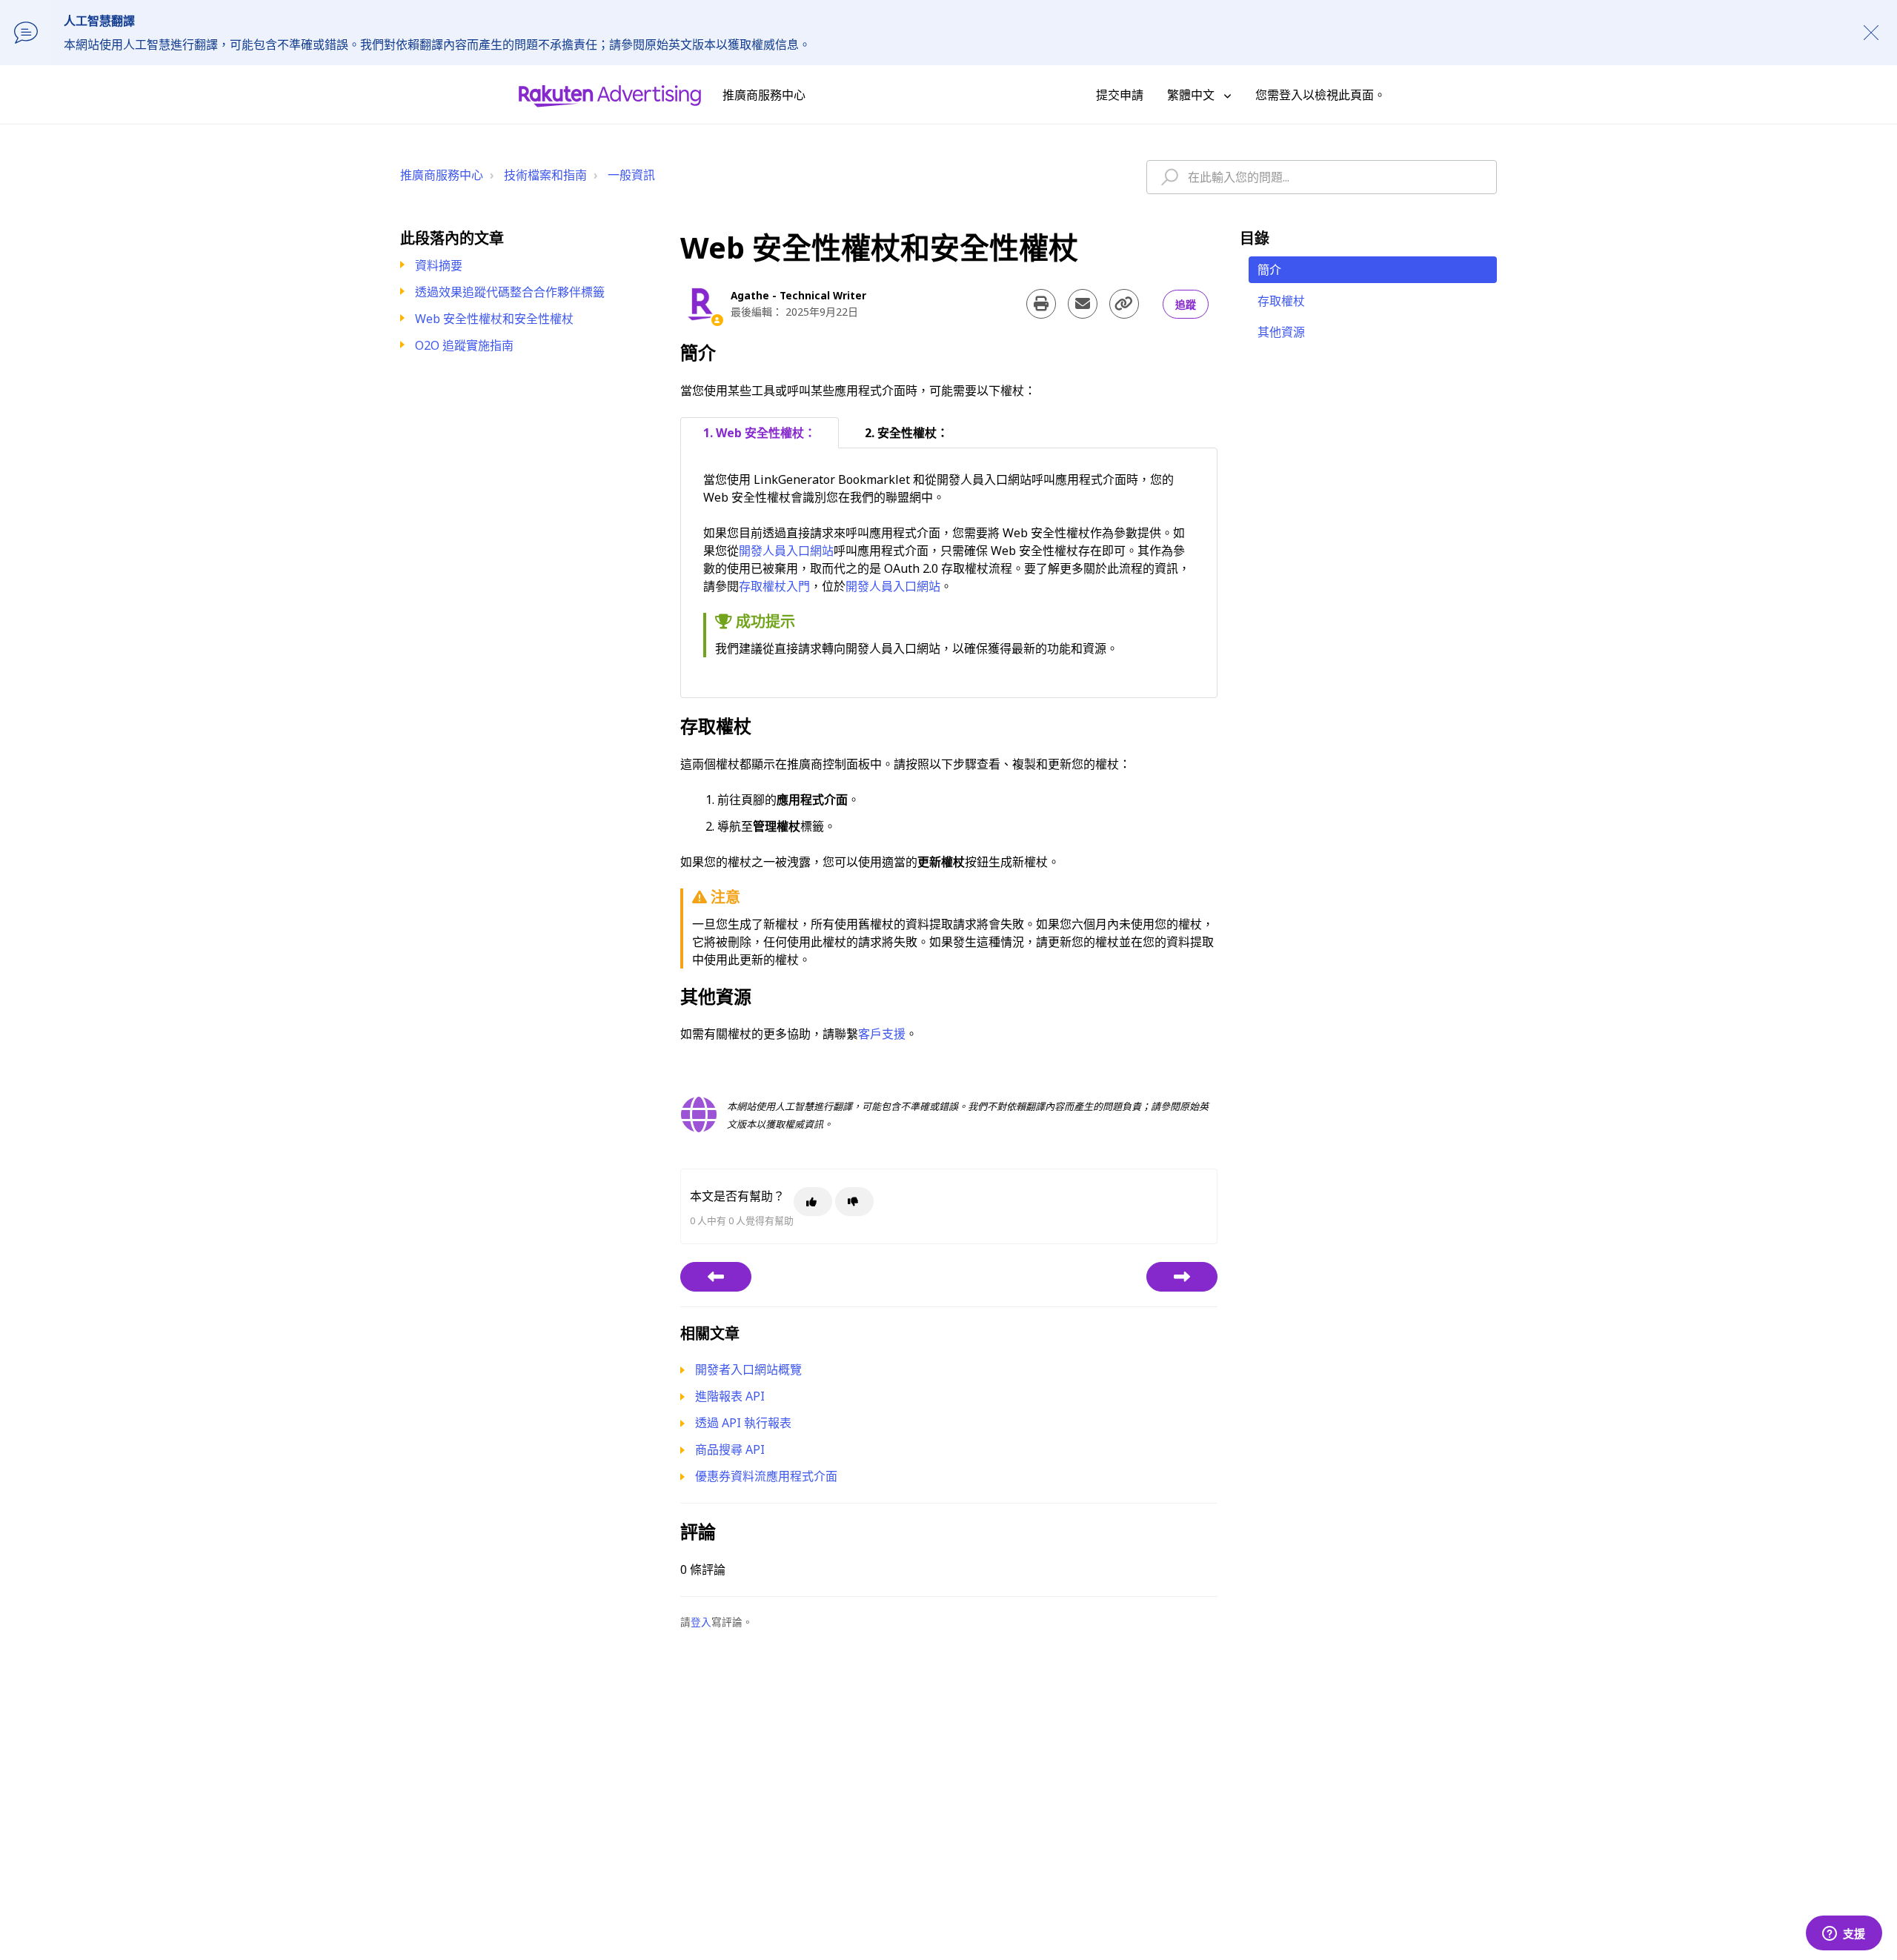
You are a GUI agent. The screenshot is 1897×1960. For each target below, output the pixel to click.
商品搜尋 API (730, 1449)
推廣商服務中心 (442, 175)
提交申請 (1120, 95)
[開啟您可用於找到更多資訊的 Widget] (1844, 1934)
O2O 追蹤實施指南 (464, 345)
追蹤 (1186, 304)
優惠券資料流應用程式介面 (766, 1476)
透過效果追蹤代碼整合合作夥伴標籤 (510, 292)
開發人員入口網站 (786, 551)
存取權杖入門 (774, 586)
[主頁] (610, 95)
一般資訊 (631, 175)
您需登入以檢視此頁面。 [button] (1320, 95)
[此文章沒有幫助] (854, 1202)
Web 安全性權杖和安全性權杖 (494, 319)
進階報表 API (730, 1396)
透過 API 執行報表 (743, 1423)
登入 (701, 1622)
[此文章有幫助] (813, 1202)
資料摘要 (439, 265)
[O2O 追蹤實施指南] (1182, 1277)
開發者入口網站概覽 (748, 1369)
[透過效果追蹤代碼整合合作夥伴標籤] (716, 1277)
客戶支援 (882, 1034)
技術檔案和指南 (545, 175)
